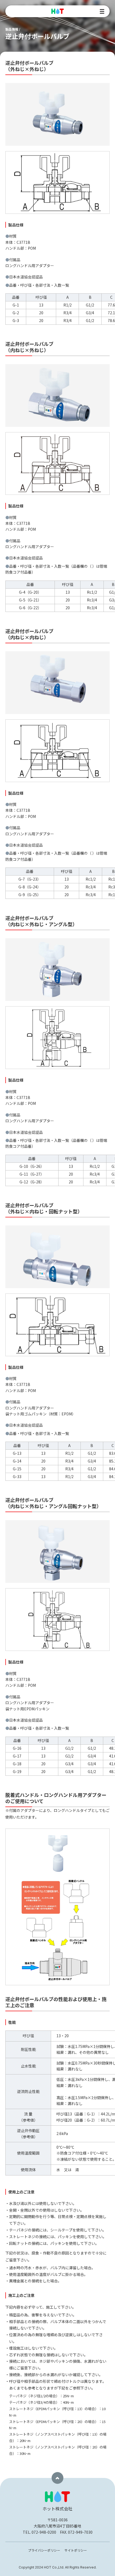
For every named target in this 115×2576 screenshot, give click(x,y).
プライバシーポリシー (44, 2550)
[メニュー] (102, 11)
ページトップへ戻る (57, 2478)
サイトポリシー (76, 2550)
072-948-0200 (44, 2532)
